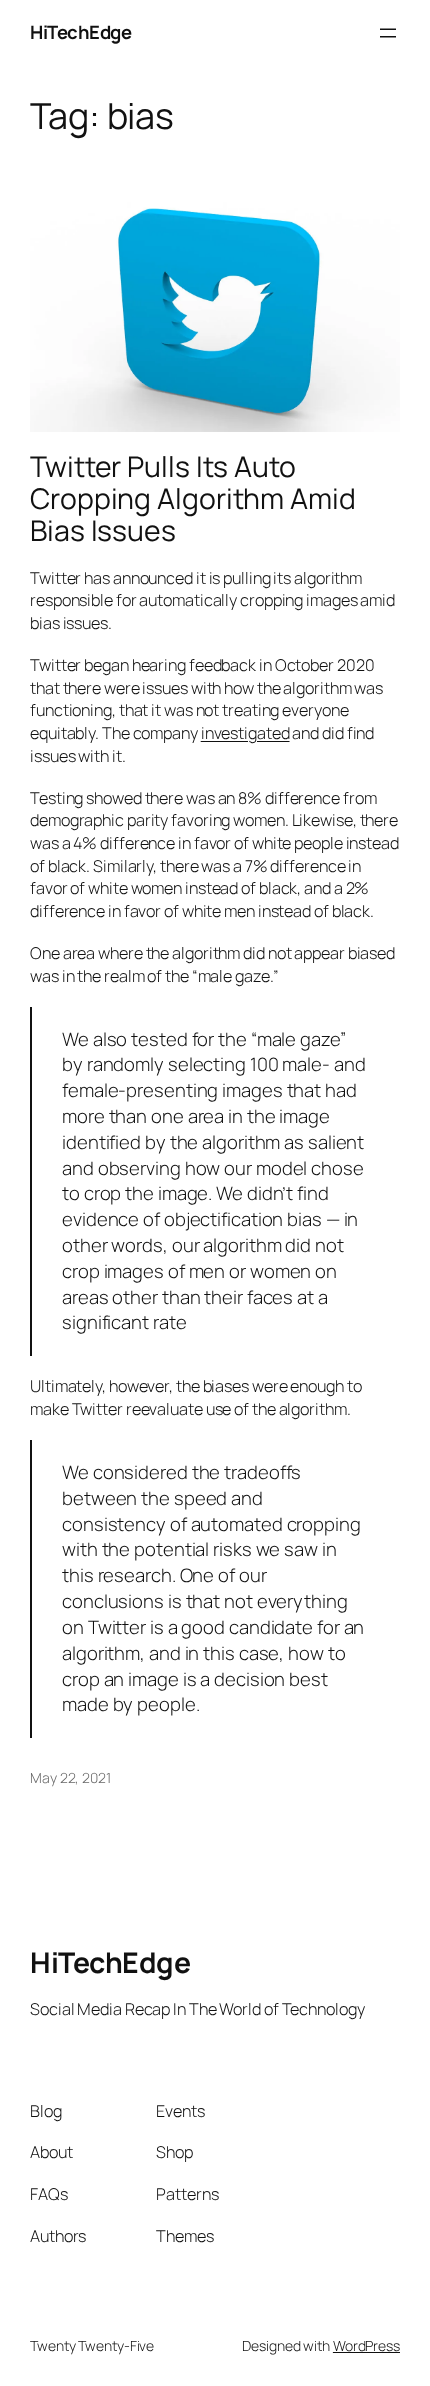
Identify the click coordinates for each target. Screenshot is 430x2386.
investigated (245, 733)
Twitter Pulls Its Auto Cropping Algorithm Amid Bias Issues (193, 499)
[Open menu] (388, 33)
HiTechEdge (80, 32)
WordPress (366, 2345)
